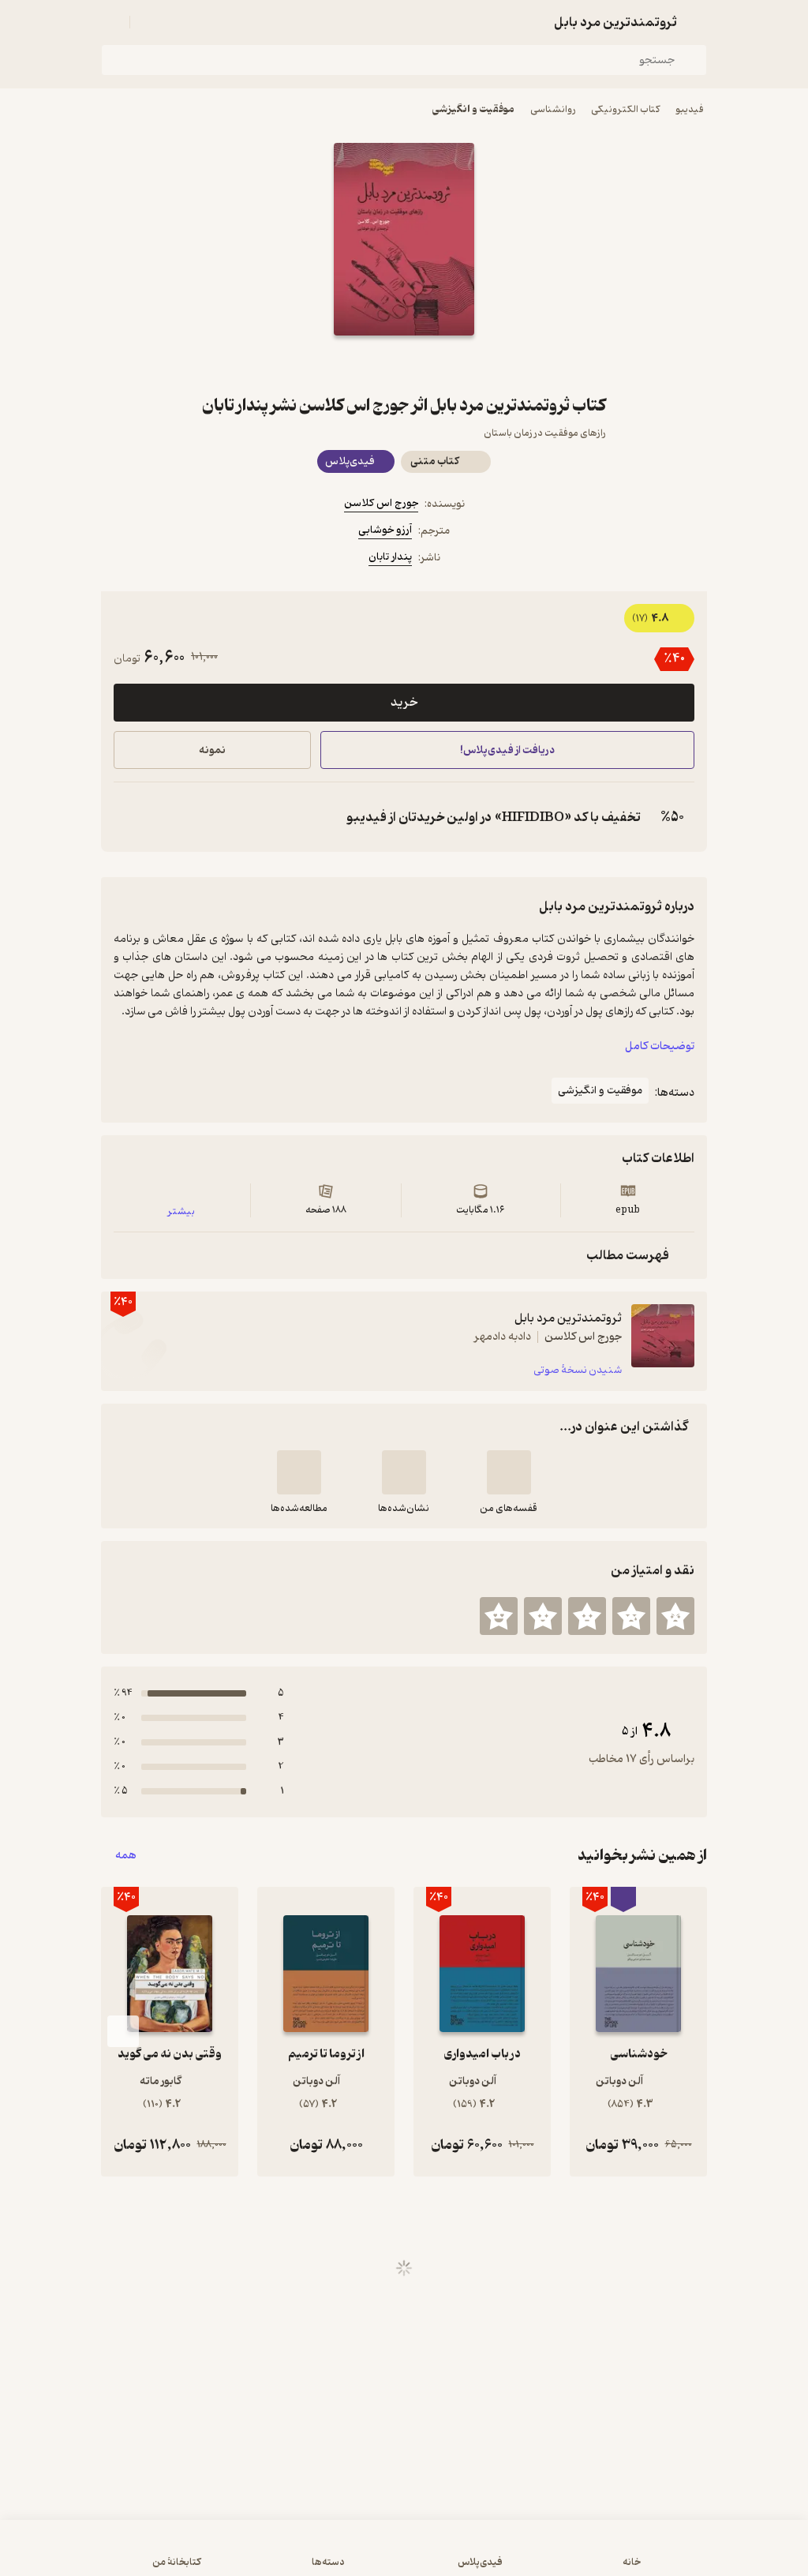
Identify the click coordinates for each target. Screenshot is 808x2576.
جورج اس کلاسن (381, 503)
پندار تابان (390, 557)
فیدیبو (690, 109)
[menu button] (110, 22)
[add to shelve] (509, 1472)
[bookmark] (442, 364)
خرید (404, 703)
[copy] (129, 817)
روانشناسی (553, 109)
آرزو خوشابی (385, 530)
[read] (299, 1472)
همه (126, 1856)
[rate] (675, 1616)
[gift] (404, 364)
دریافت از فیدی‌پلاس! (507, 750)
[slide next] (123, 2031)
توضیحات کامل (660, 1046)
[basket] (149, 22)
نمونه (212, 750)
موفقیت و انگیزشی (473, 109)
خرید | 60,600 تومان (207, 2555)
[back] (698, 22)
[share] (366, 364)
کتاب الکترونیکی (625, 109)
